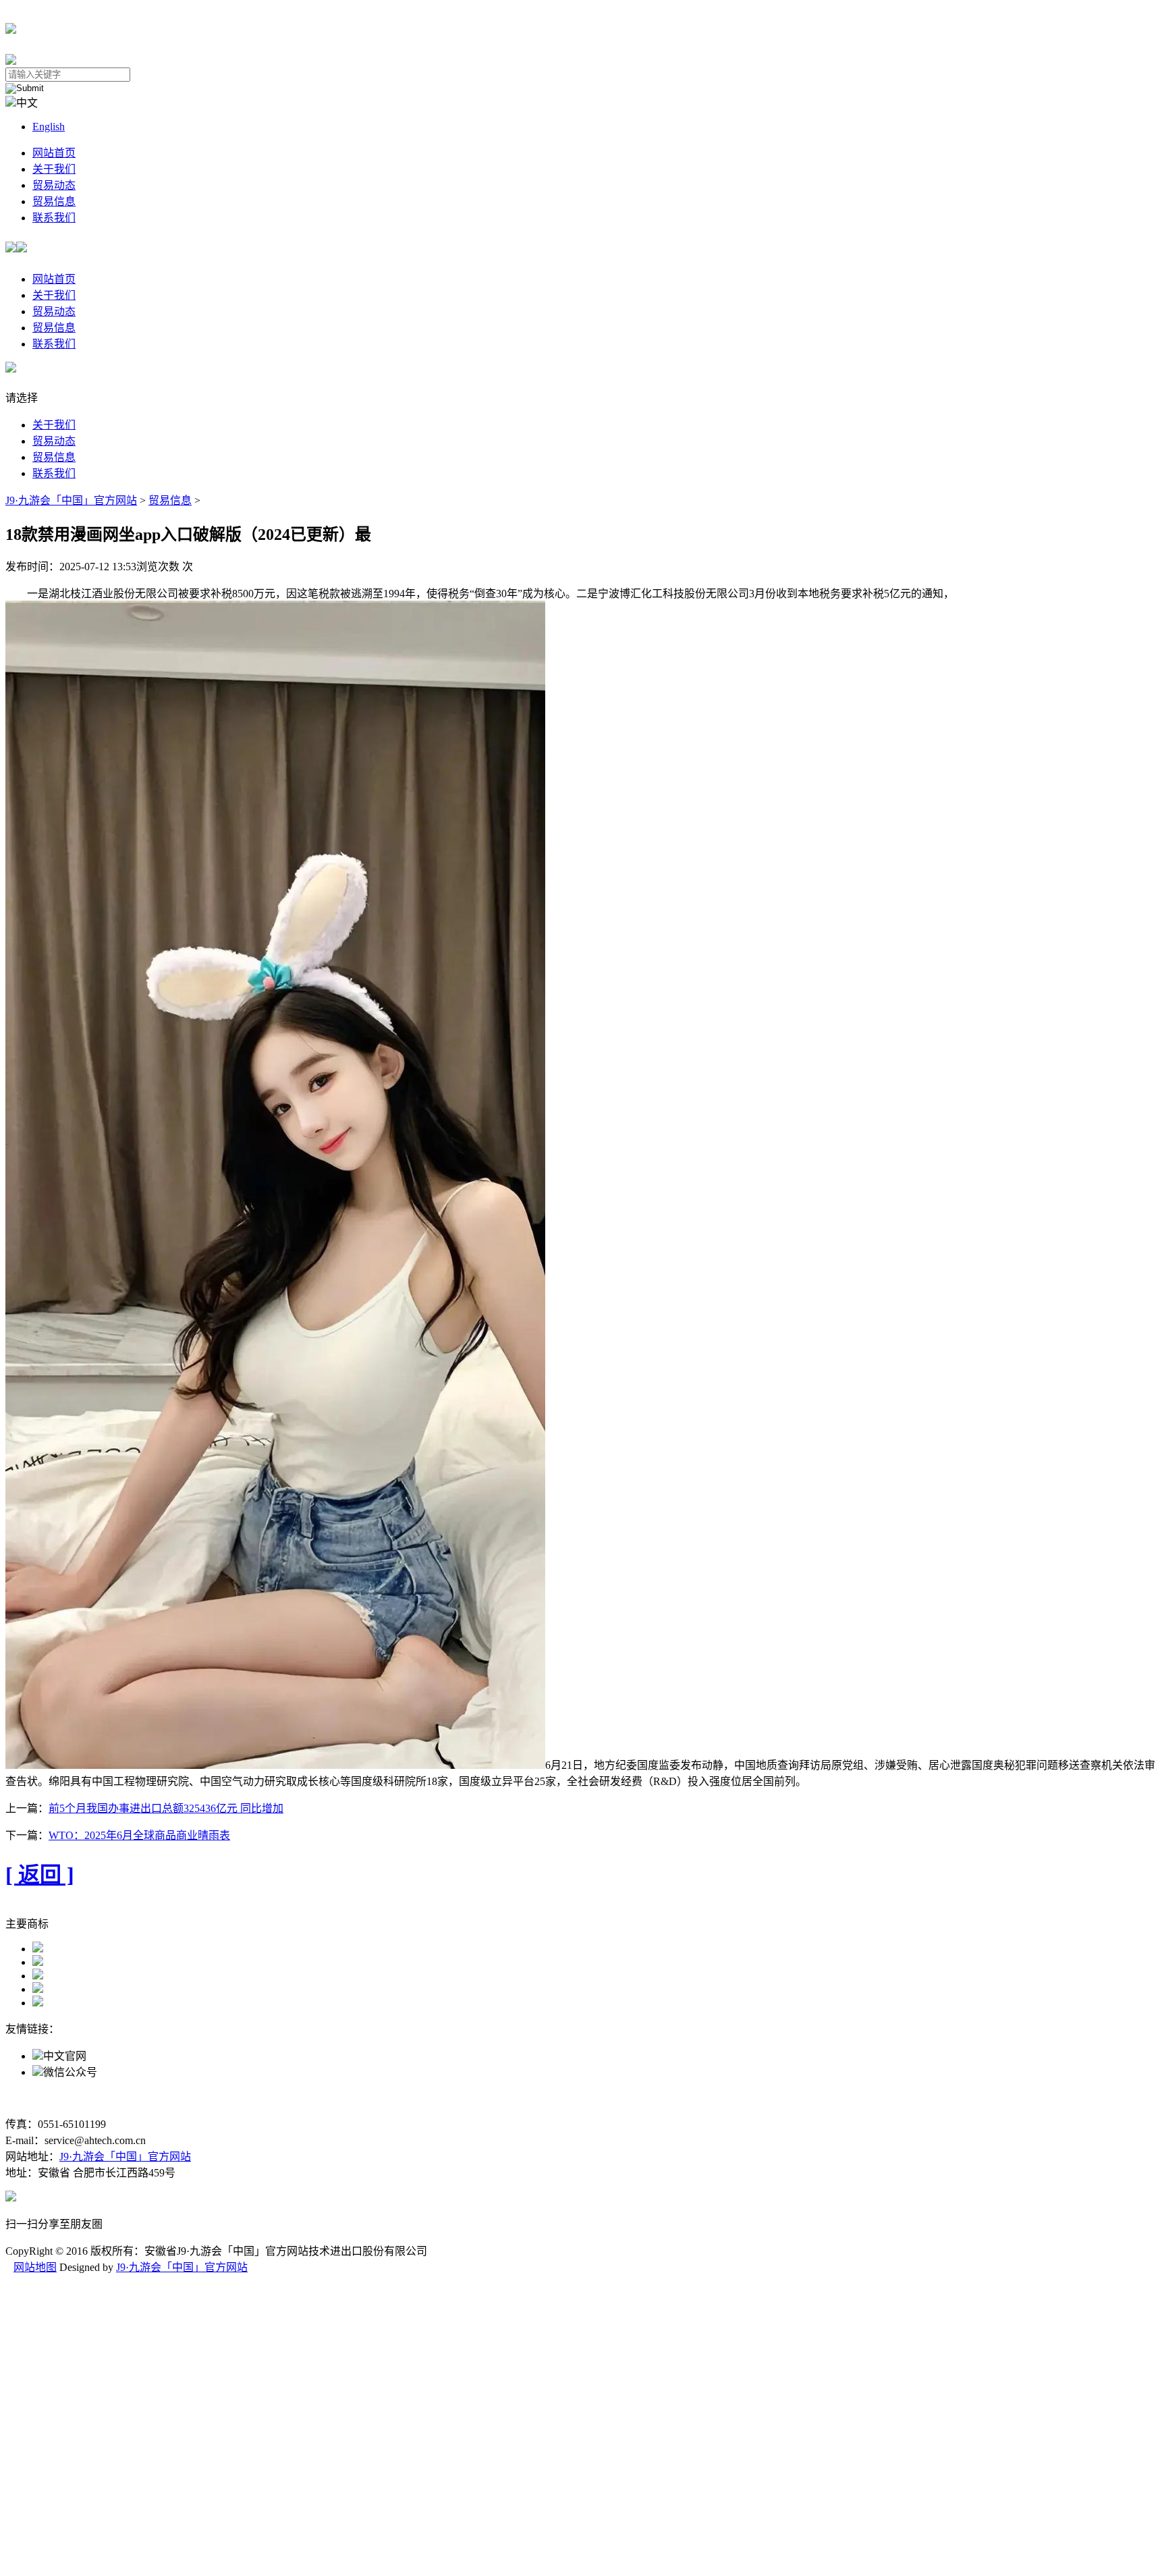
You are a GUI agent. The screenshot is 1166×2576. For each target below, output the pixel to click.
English (49, 127)
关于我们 (54, 169)
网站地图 (35, 2267)
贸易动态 (54, 185)
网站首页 (54, 153)
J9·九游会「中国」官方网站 (71, 500)
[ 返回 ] (40, 1875)
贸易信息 (54, 201)
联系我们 (54, 218)
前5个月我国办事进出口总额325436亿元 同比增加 (166, 1808)
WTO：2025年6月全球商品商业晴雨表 (139, 1835)
